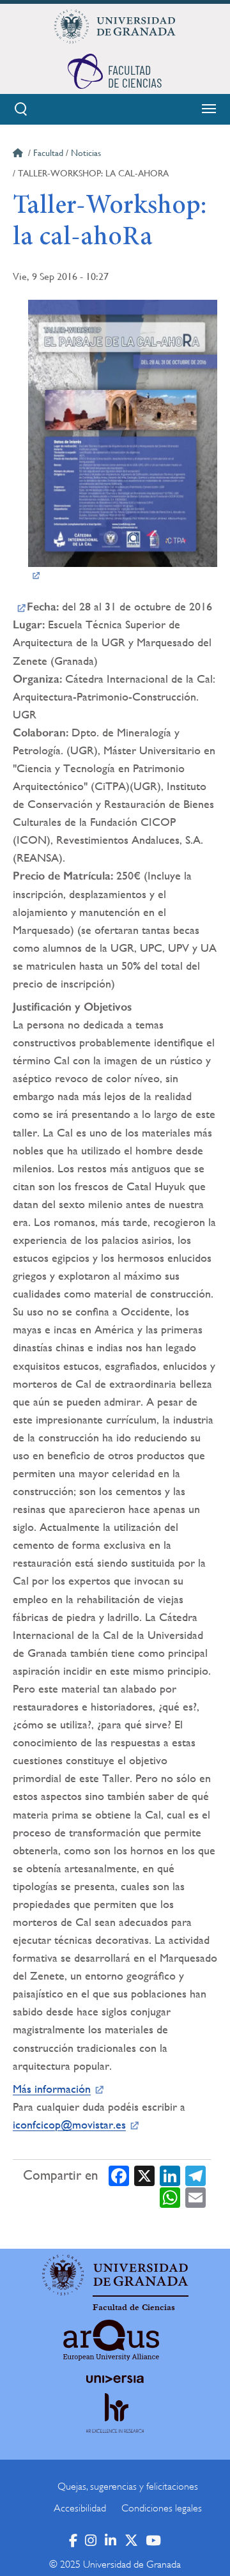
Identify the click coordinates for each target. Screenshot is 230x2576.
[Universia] (115, 2379)
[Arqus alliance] (111, 2340)
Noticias (86, 153)
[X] (144, 2176)
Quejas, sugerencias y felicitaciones (128, 2487)
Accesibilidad (80, 2508)
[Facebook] (119, 2176)
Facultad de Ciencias (134, 2308)
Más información (52, 2089)
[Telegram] (195, 2176)
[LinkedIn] (170, 2176)
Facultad (48, 153)
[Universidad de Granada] (115, 26)
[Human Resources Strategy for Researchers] (115, 2425)
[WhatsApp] (170, 2197)
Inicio (19, 155)
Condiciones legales (162, 2508)
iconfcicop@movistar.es (69, 2124)
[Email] (195, 2197)
